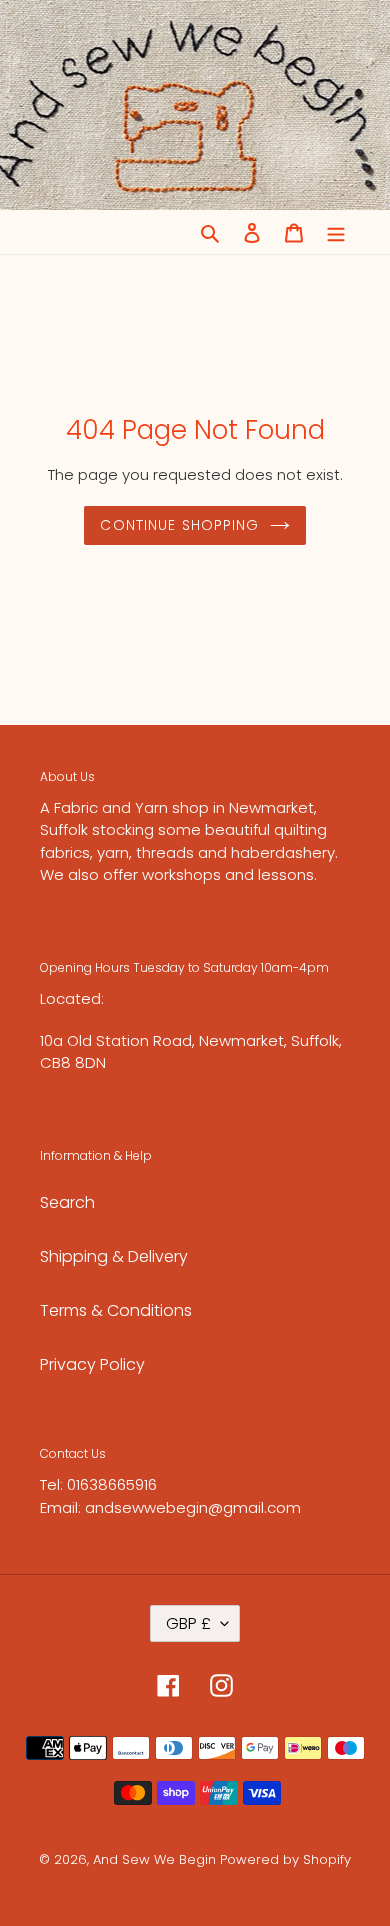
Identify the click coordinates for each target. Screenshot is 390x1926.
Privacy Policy (92, 1364)
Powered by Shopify (285, 1859)
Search (67, 1202)
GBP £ (188, 1623)
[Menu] (336, 232)
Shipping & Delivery (114, 1256)
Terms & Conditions (116, 1310)
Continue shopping (179, 525)
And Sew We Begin (154, 1859)
